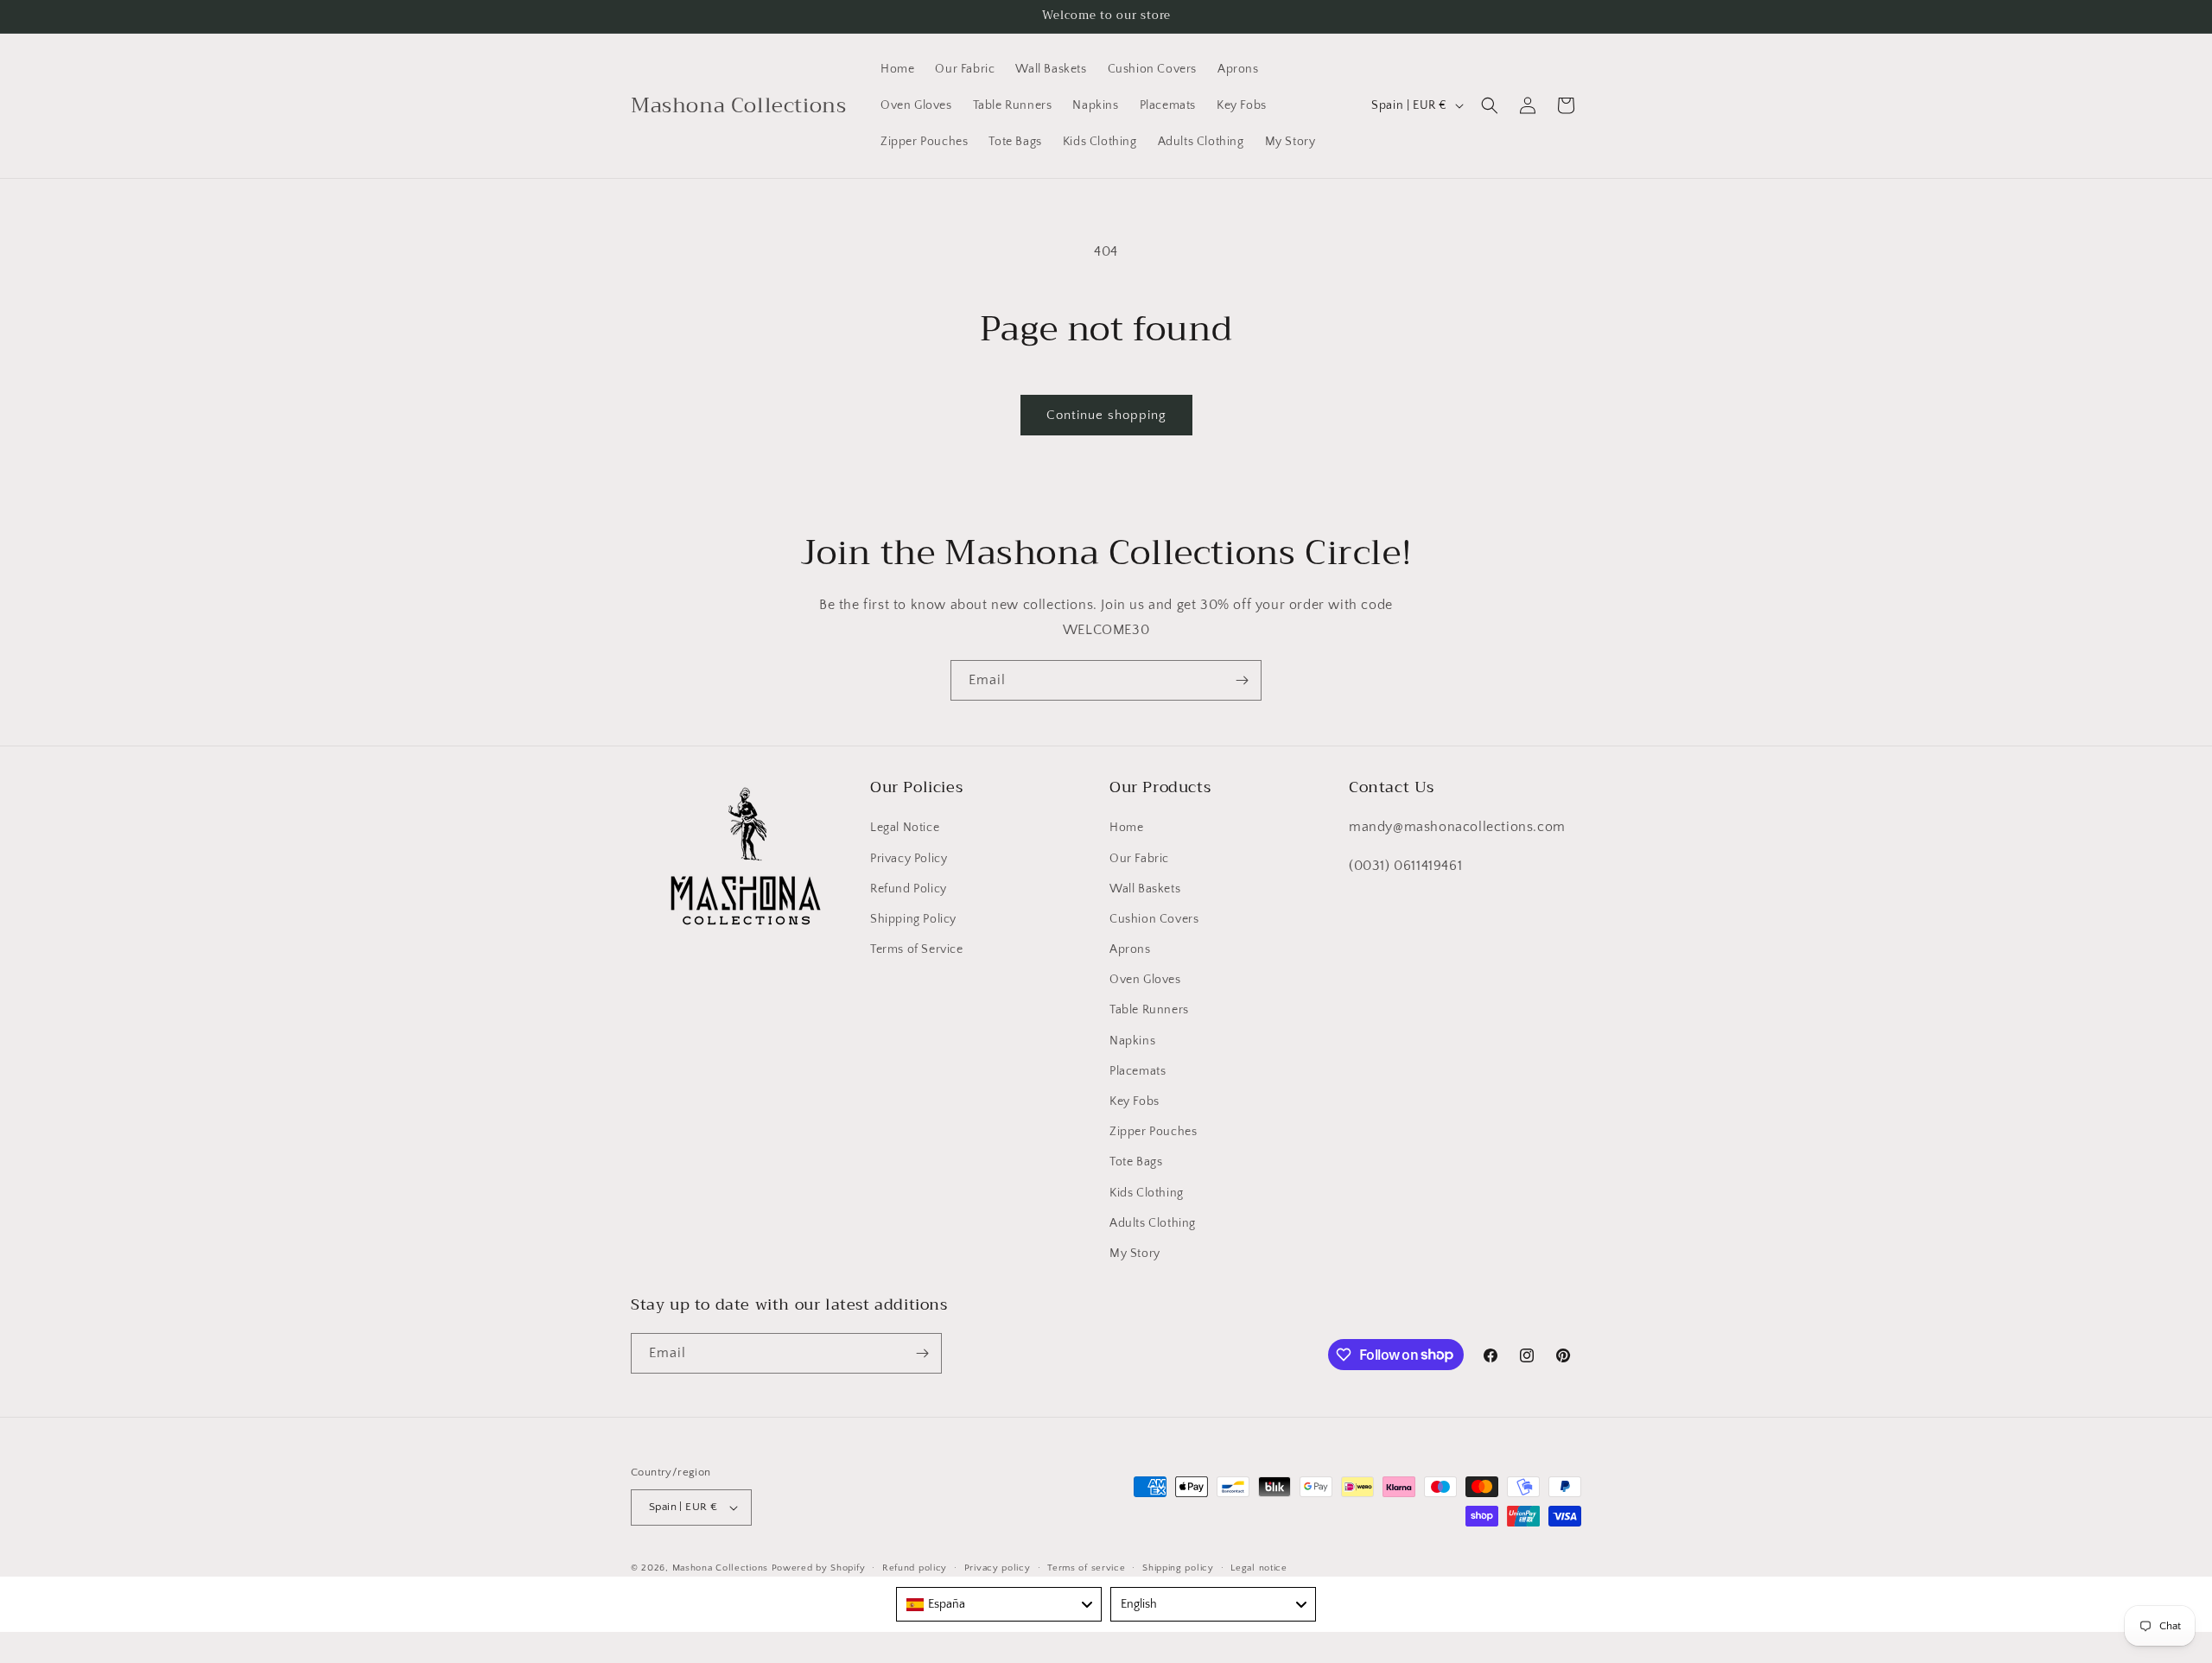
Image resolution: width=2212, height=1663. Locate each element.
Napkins (1132, 1041)
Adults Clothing (1153, 1223)
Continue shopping (1106, 415)
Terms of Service (917, 949)
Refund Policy (909, 889)
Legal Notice (905, 828)
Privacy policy (998, 1568)
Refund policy (915, 1568)
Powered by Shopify (819, 1568)
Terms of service (1086, 1568)
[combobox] (999, 1604)
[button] (1490, 105)
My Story (1135, 1254)
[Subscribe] (1242, 680)
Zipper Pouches (1153, 1132)
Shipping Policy (913, 919)
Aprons (1130, 949)
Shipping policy (1178, 1568)
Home (1126, 828)
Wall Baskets (1145, 889)
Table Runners (1149, 1010)
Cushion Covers (1154, 919)
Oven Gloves (1145, 980)
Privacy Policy (909, 859)
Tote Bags (1136, 1162)
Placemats (1138, 1071)
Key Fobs (1135, 1101)
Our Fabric (1139, 859)
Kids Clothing (1147, 1193)
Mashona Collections (720, 1568)
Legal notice (1259, 1568)
